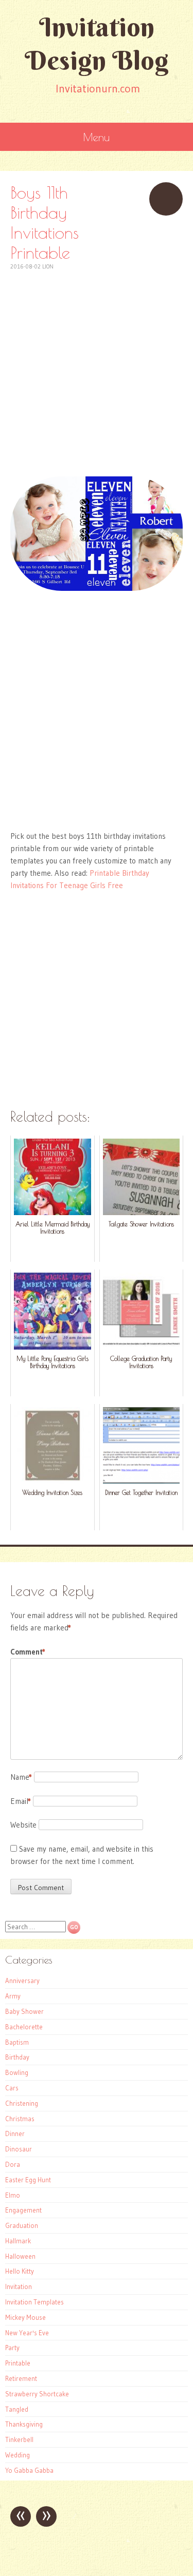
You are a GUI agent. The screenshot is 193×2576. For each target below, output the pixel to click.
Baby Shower (24, 2011)
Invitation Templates (34, 2302)
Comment (28, 1652)
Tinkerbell (19, 2439)
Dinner (15, 2133)
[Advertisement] (97, 368)
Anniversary (22, 1981)
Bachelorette (24, 2027)
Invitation (19, 2286)
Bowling (17, 2072)
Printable (18, 2363)
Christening (22, 2103)
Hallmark (18, 2241)
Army (13, 1996)
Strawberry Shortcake (37, 2394)
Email (21, 1801)
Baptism (17, 2042)
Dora (13, 2164)
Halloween (20, 2256)
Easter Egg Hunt (28, 2180)
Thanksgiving (24, 2424)
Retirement (21, 2378)
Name (21, 1777)
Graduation (22, 2225)
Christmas (20, 2119)
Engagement (23, 2210)
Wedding (17, 2455)
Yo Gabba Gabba (29, 2470)
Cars (12, 2088)
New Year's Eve (27, 2333)
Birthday (17, 2057)
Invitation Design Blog (97, 44)
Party (12, 2348)
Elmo (13, 2195)
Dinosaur (19, 2149)
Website (23, 1825)
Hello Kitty (20, 2271)
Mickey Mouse (25, 2317)
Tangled (17, 2409)
